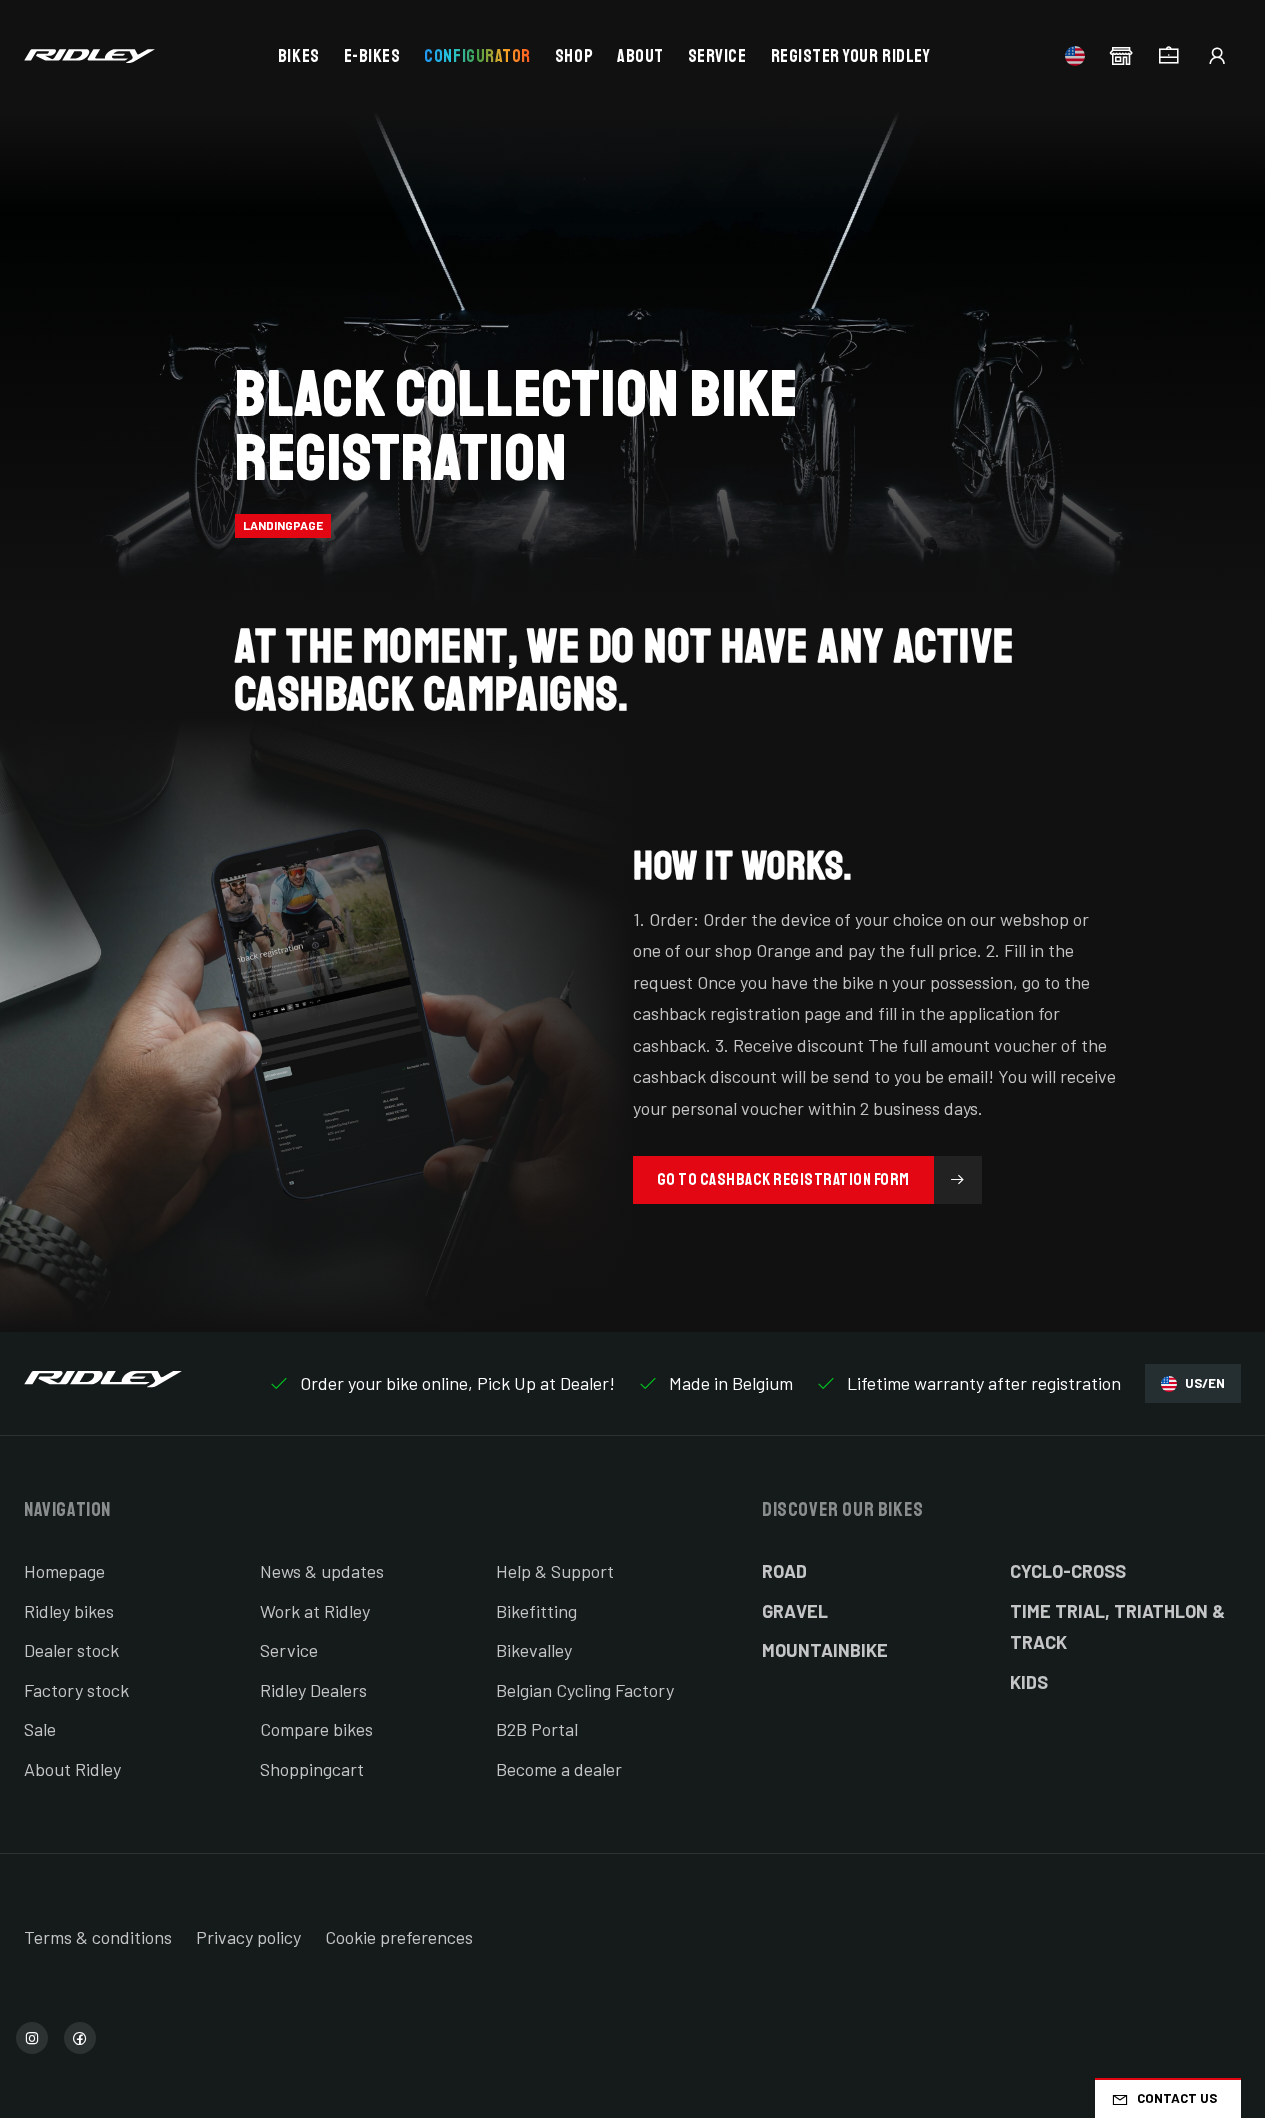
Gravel (795, 1611)
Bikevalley (534, 1650)
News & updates (322, 1571)
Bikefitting (536, 1611)
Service (717, 56)
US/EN (1205, 1383)
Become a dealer (559, 1769)
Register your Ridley (851, 56)
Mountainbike (825, 1650)
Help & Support (555, 1571)
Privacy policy (248, 1937)
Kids (1029, 1682)
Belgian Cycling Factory (585, 1690)
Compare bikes (316, 1729)
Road (784, 1571)
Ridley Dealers (313, 1690)
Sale (40, 1729)
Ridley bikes (69, 1611)
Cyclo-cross (1068, 1571)
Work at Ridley (315, 1611)
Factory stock (76, 1690)
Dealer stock (71, 1650)
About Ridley (72, 1769)
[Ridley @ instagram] (32, 2038)
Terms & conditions (98, 1937)
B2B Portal (537, 1729)
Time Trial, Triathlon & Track (1117, 1627)
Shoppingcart (312, 1769)
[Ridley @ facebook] (80, 2038)
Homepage (64, 1571)
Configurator (477, 56)
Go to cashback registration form (783, 1179)
